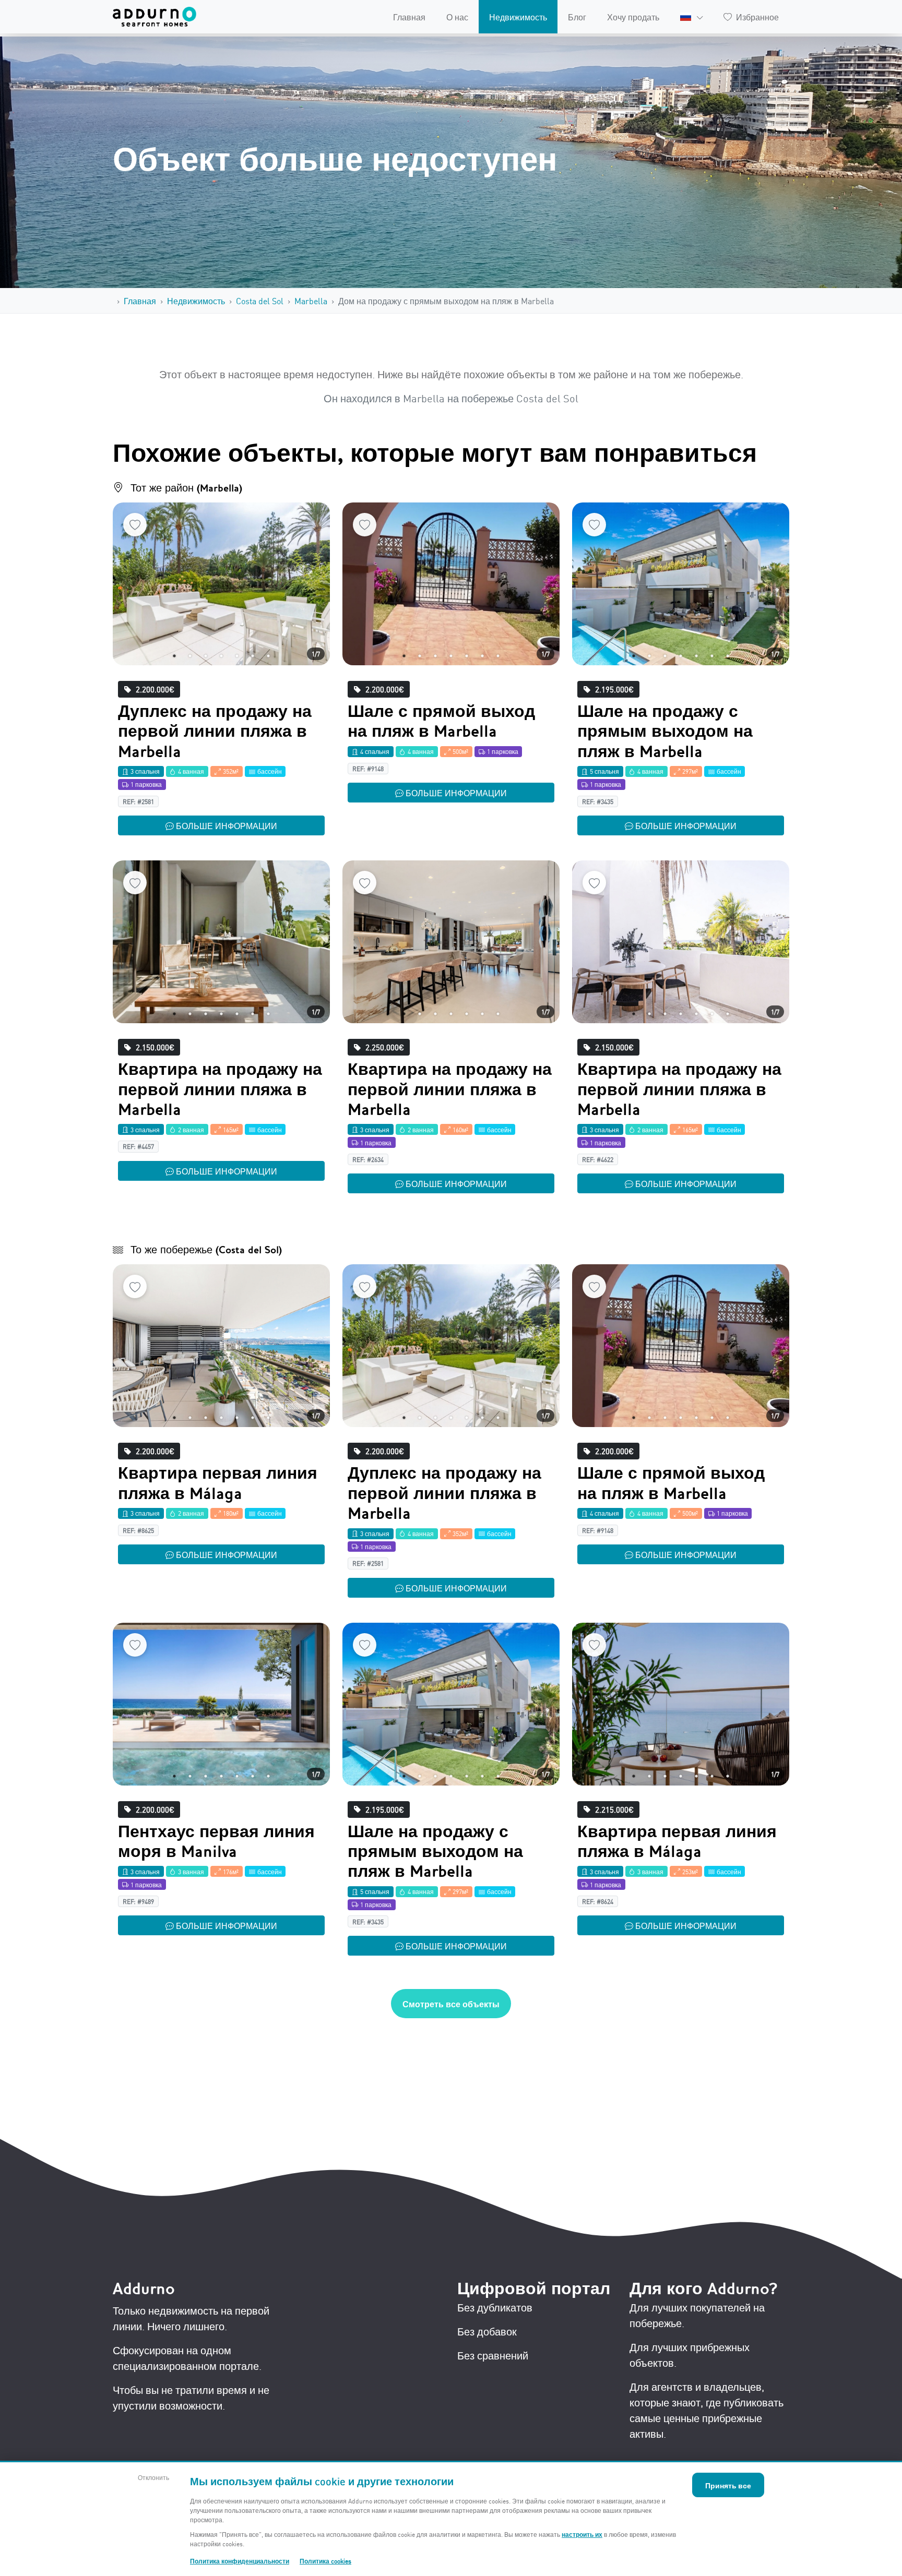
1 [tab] (174, 656)
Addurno (144, 2289)
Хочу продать (633, 17)
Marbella (311, 301)
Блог (577, 17)
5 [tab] (237, 656)
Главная (409, 17)
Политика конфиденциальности (240, 2561)
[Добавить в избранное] (135, 525)
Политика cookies (325, 2561)
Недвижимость (518, 17)
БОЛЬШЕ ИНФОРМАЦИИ (227, 825)
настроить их (582, 2534)
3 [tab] (206, 656)
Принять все (728, 2485)
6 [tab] (253, 656)
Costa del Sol (260, 301)
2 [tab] (190, 656)
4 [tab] (221, 656)
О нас (457, 17)
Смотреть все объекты (451, 2004)
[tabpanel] (221, 584)
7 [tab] (268, 656)
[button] (691, 17)
